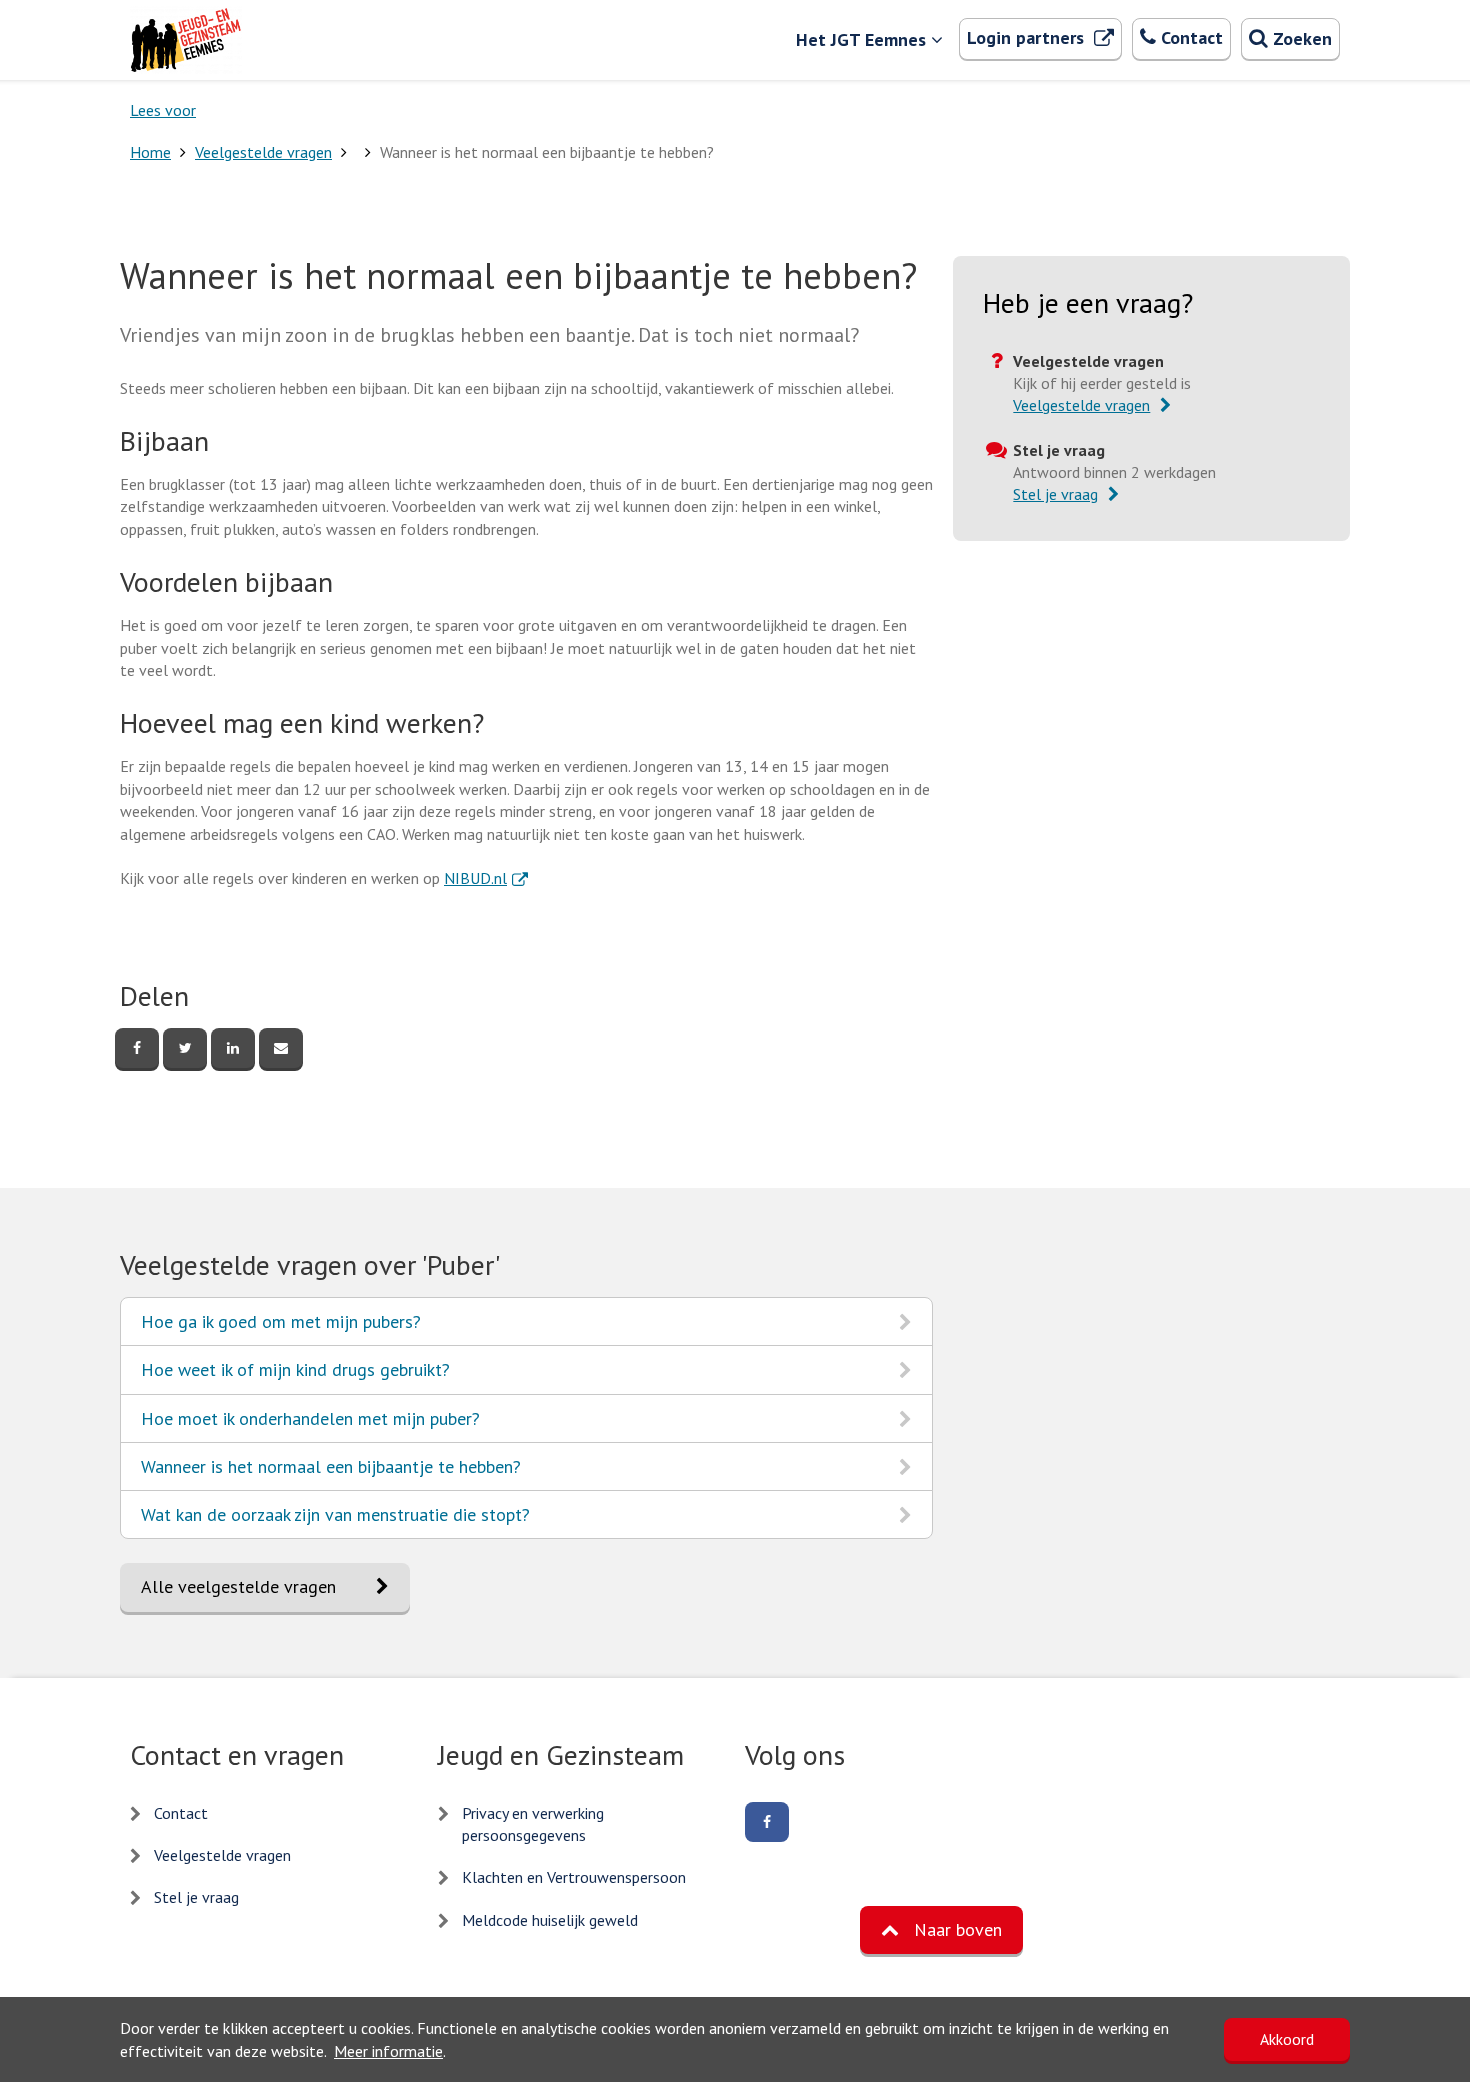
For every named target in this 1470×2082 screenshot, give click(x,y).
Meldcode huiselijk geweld (550, 1920)
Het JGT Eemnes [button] (861, 39)
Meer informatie (388, 2051)
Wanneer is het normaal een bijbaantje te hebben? (330, 1472)
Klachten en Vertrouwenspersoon (574, 1877)
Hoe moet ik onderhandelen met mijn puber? (310, 1424)
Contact (181, 1813)
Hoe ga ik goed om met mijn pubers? (280, 1327)
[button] (941, 1930)
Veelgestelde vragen (263, 152)
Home (150, 152)
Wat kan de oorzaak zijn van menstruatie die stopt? (335, 1520)
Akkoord (1287, 2039)
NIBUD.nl (486, 878)
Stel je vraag (196, 1897)
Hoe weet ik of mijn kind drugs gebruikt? (295, 1375)
